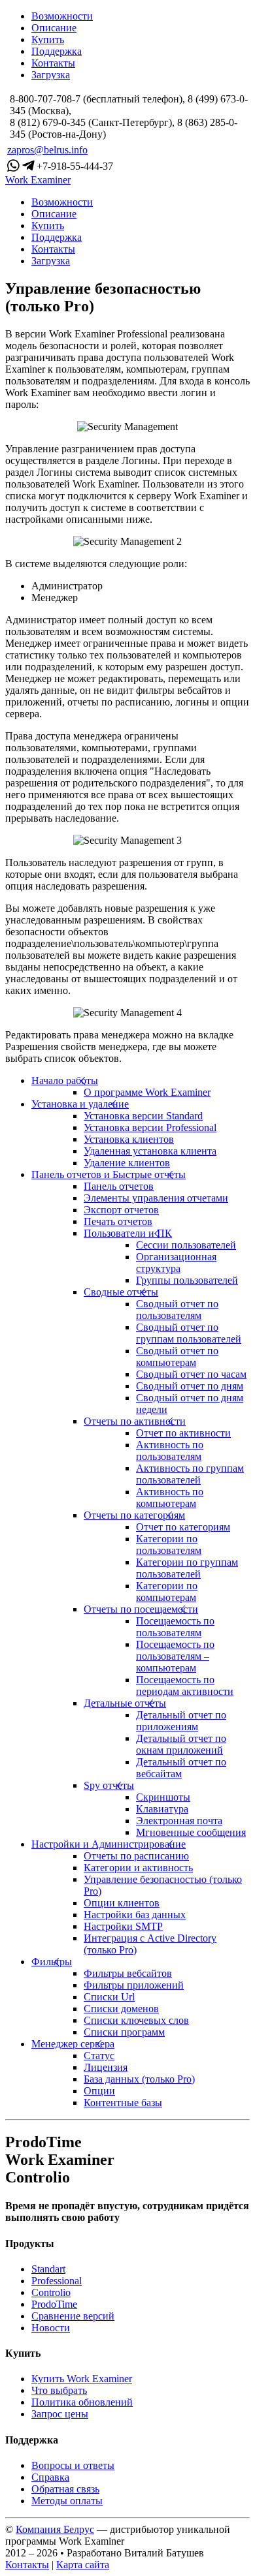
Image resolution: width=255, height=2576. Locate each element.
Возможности (62, 16)
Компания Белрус (55, 2529)
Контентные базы (123, 2103)
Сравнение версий (73, 2316)
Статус (99, 2056)
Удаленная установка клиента (150, 1151)
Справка (50, 2477)
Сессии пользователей (186, 1245)
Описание (54, 28)
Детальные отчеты (125, 1703)
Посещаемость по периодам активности (185, 1685)
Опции (99, 2091)
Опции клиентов (122, 1903)
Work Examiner (38, 180)
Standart (48, 2269)
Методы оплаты (67, 2501)
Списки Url (109, 1997)
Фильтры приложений (134, 1985)
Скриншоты (163, 1797)
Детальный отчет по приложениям (181, 1721)
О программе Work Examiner (147, 1092)
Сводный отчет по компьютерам (177, 1357)
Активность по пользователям (170, 1451)
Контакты (53, 63)
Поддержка (57, 51)
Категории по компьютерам (167, 1591)
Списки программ (124, 2032)
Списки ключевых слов (136, 2020)
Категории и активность (138, 1868)
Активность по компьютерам (170, 1497)
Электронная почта (179, 1821)
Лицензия (106, 2067)
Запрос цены (60, 2414)
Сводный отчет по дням (190, 1386)
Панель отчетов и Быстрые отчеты (109, 1174)
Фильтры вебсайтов (128, 1973)
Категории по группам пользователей (187, 1568)
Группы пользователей (187, 1280)
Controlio (51, 2292)
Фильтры (52, 1962)
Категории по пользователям (169, 1544)
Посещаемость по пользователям (175, 1627)
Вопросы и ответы (73, 2465)
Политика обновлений (82, 2402)
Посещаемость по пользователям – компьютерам (175, 1656)
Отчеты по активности (135, 1421)
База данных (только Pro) (139, 2079)
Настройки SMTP (123, 1926)
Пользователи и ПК (128, 1233)
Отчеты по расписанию (136, 1856)
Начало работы (65, 1080)
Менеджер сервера (73, 2044)
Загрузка (51, 75)
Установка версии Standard (143, 1116)
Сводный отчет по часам (191, 1374)
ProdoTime (54, 2304)
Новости (51, 2328)
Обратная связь (65, 2489)
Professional (57, 2281)
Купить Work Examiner (82, 2379)
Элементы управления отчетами (156, 1198)
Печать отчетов (118, 1221)
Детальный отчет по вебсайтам (181, 1768)
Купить (48, 39)
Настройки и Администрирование (109, 1844)
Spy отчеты (109, 1785)
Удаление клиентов (127, 1163)
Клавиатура (162, 1809)
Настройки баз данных (135, 1915)
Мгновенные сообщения (191, 1832)
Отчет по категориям (183, 1527)
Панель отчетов (119, 1186)
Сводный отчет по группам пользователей (189, 1333)
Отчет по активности (183, 1433)
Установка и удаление (80, 1104)
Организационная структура (176, 1263)
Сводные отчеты (121, 1292)
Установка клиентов (129, 1139)
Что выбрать (59, 2390)
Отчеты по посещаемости (141, 1609)
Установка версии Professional (150, 1127)
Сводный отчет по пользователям (177, 1310)
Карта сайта (83, 2565)
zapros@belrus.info (47, 150)
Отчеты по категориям (134, 1515)
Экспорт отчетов (121, 1210)
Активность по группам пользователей (190, 1474)
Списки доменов (121, 2009)
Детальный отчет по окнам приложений (181, 1744)
